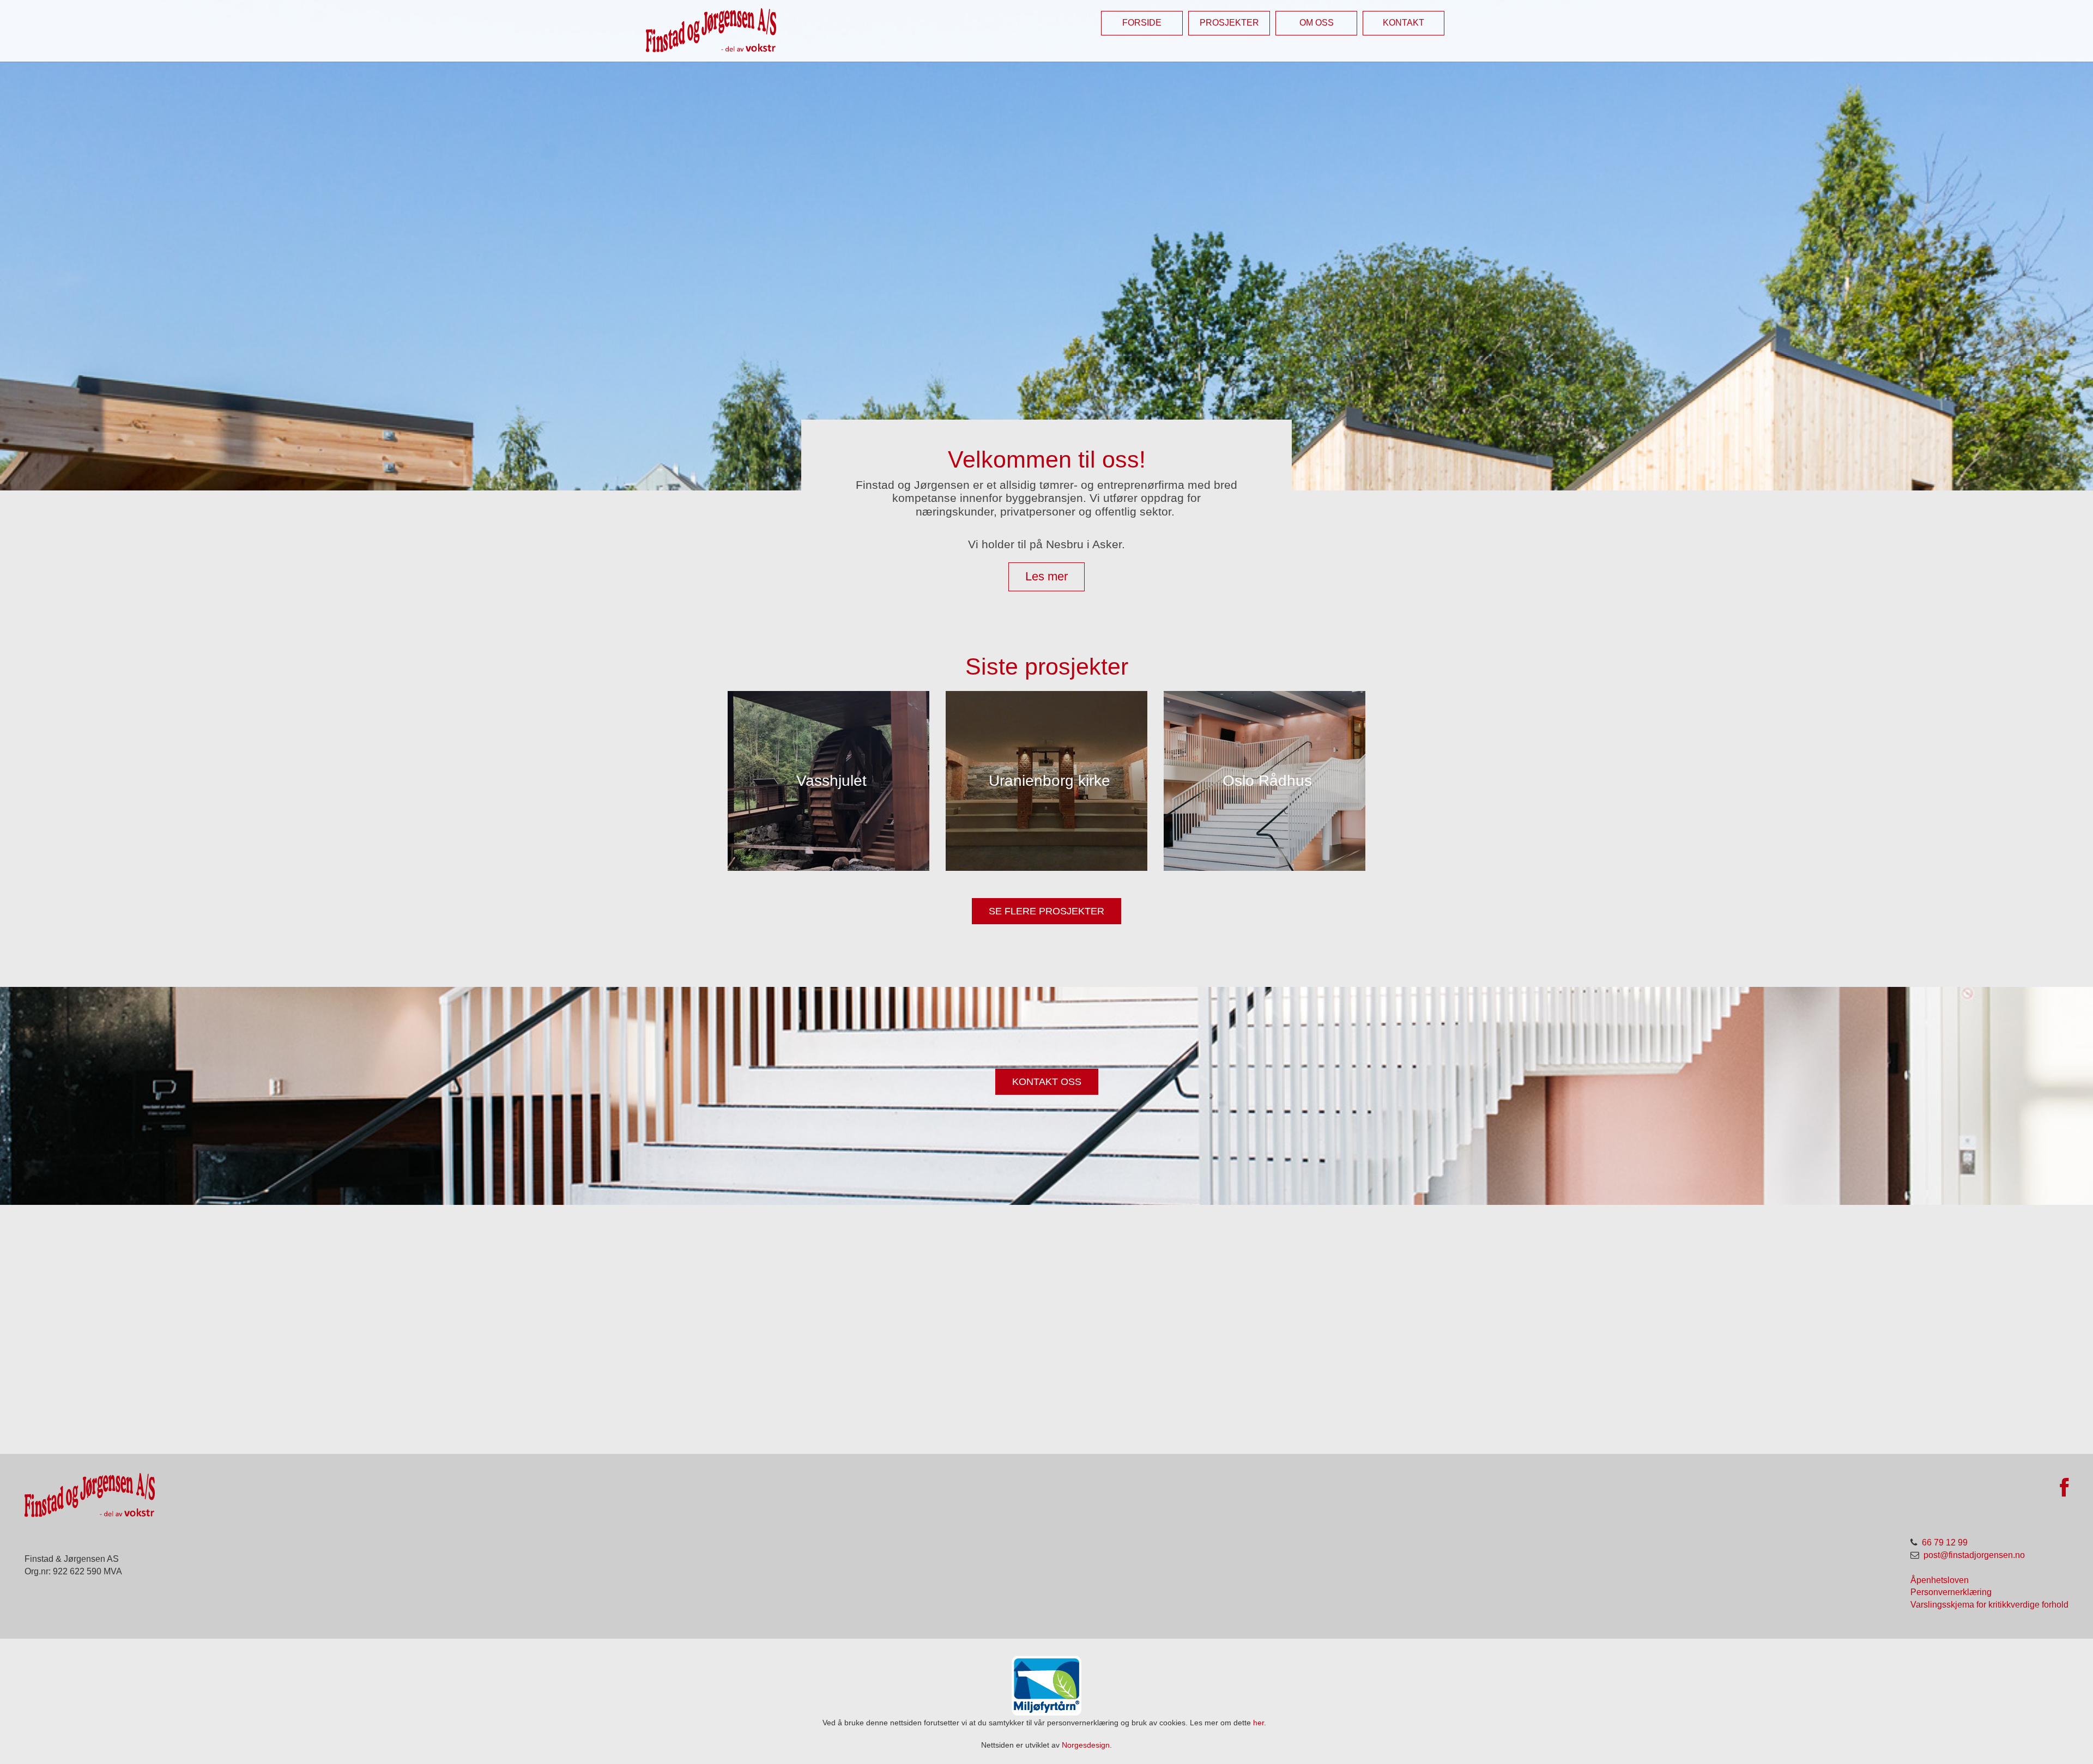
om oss (1317, 23)
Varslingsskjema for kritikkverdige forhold (1989, 1605)
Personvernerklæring (1951, 1592)
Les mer (1046, 576)
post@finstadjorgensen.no (1974, 1555)
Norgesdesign (1086, 1745)
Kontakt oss (1047, 1081)
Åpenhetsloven (1940, 1580)
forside (1142, 23)
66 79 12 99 (1945, 1542)
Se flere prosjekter (1046, 911)
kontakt (1404, 23)
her (1259, 1723)
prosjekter (1229, 23)
